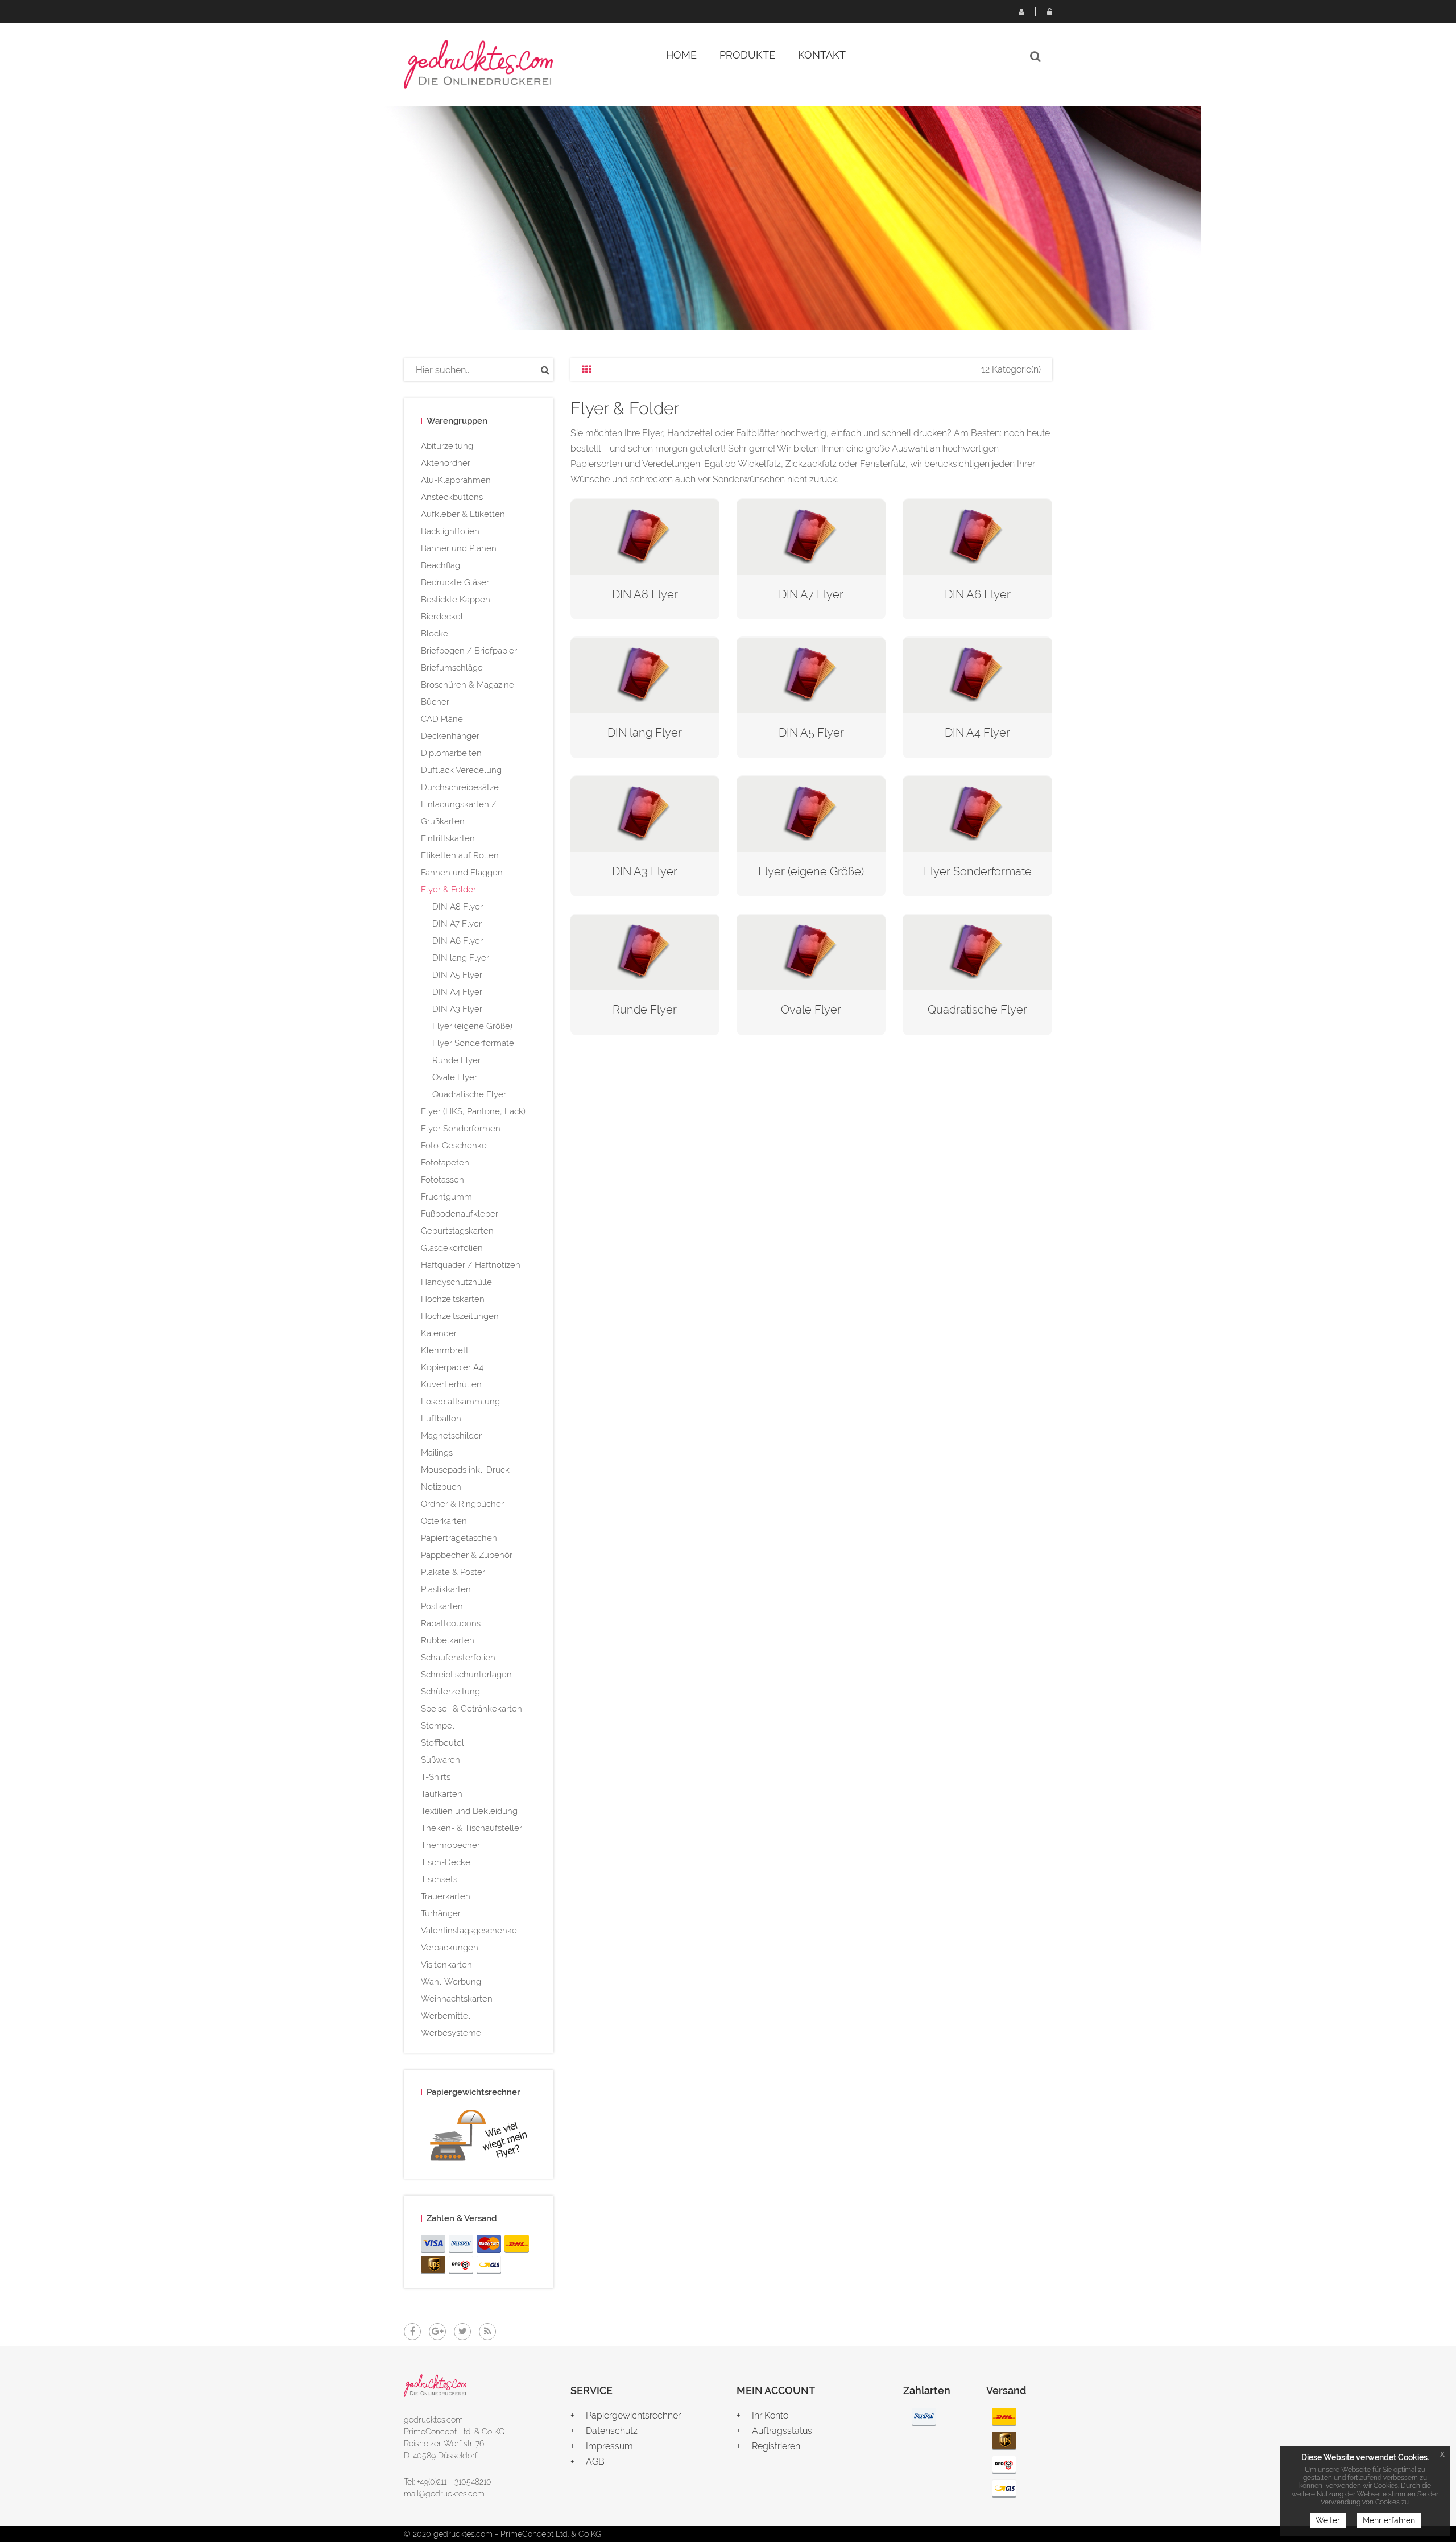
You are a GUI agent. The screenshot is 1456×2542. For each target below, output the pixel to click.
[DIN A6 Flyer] (977, 536)
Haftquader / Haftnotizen (471, 1265)
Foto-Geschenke (454, 1146)
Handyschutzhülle (456, 1282)
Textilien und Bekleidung (469, 1811)
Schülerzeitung (450, 1692)
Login (1049, 11)
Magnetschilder (451, 1436)
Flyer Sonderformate (473, 1043)
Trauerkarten (446, 1896)
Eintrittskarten (448, 838)
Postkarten (442, 1606)
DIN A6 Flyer (458, 941)
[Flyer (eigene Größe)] (811, 813)
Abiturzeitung (447, 446)
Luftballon (441, 1419)
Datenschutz (612, 2431)
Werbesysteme (451, 2033)
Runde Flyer (456, 1060)
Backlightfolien (450, 531)
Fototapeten (445, 1163)
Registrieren (1021, 11)
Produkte (747, 55)
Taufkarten (442, 1794)
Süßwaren (440, 1760)
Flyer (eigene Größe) (472, 1026)
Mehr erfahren (1389, 2520)
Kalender (439, 1333)
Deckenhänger (450, 736)
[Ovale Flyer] (811, 951)
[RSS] (487, 2332)
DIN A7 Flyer (457, 924)
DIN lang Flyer (461, 958)
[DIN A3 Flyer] (645, 813)
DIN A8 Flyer (458, 907)
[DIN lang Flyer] (645, 674)
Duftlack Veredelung (461, 770)
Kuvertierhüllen (451, 1384)
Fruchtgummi (447, 1197)
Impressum (609, 2446)
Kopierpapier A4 (452, 1367)
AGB (595, 2462)
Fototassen (442, 1180)
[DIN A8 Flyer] (645, 536)
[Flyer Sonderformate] (977, 813)
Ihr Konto (770, 2415)
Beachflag (440, 565)
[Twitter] (462, 2332)
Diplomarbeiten (451, 753)
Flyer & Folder (448, 890)
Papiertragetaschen (459, 1538)
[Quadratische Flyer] (977, 951)
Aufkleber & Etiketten (463, 514)
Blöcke (435, 634)
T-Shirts (436, 1777)
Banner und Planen (459, 548)
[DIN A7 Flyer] (811, 536)
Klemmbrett (445, 1350)
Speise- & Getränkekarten (471, 1709)
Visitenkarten (446, 1965)
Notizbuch (441, 1487)
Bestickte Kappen (456, 600)
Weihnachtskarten (457, 1999)
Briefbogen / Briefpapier (469, 651)
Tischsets (439, 1879)
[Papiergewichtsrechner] (479, 2138)
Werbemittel (446, 2016)
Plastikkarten (446, 1589)
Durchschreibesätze (460, 787)
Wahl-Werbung (451, 1982)
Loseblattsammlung (460, 1402)
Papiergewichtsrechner (633, 2415)
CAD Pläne (442, 719)
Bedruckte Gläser (455, 582)
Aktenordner (446, 463)
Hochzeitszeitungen (460, 1316)
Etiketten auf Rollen (460, 855)
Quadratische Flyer (469, 1094)
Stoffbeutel (442, 1743)
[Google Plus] (437, 2332)
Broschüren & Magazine (468, 685)
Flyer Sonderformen (461, 1129)
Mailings (437, 1453)
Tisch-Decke (446, 1862)
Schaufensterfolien (458, 1658)
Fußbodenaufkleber (460, 1214)
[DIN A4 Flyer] (977, 674)
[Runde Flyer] (645, 951)
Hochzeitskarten (453, 1299)
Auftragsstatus (782, 2431)
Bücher (435, 702)
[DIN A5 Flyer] (811, 674)
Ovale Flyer (455, 1077)
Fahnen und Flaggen (462, 873)
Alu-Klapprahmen (456, 480)
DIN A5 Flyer (457, 975)
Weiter (1328, 2520)
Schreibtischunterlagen (466, 1675)
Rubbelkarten (448, 1640)
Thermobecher (450, 1845)
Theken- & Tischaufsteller (471, 1828)
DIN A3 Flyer (457, 1009)
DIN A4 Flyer (457, 992)
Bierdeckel (442, 617)
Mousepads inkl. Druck (465, 1470)
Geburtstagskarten (457, 1231)
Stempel (438, 1726)
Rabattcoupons (451, 1623)
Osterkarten (444, 1521)
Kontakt (822, 55)
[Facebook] (412, 2332)
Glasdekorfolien (452, 1248)
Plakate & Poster (453, 1572)
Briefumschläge (452, 668)
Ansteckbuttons (452, 497)
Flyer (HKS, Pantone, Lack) (473, 1111)
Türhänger (441, 1913)
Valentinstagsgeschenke (469, 1931)
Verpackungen (450, 1948)
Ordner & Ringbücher (462, 1504)
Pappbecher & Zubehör (467, 1555)
